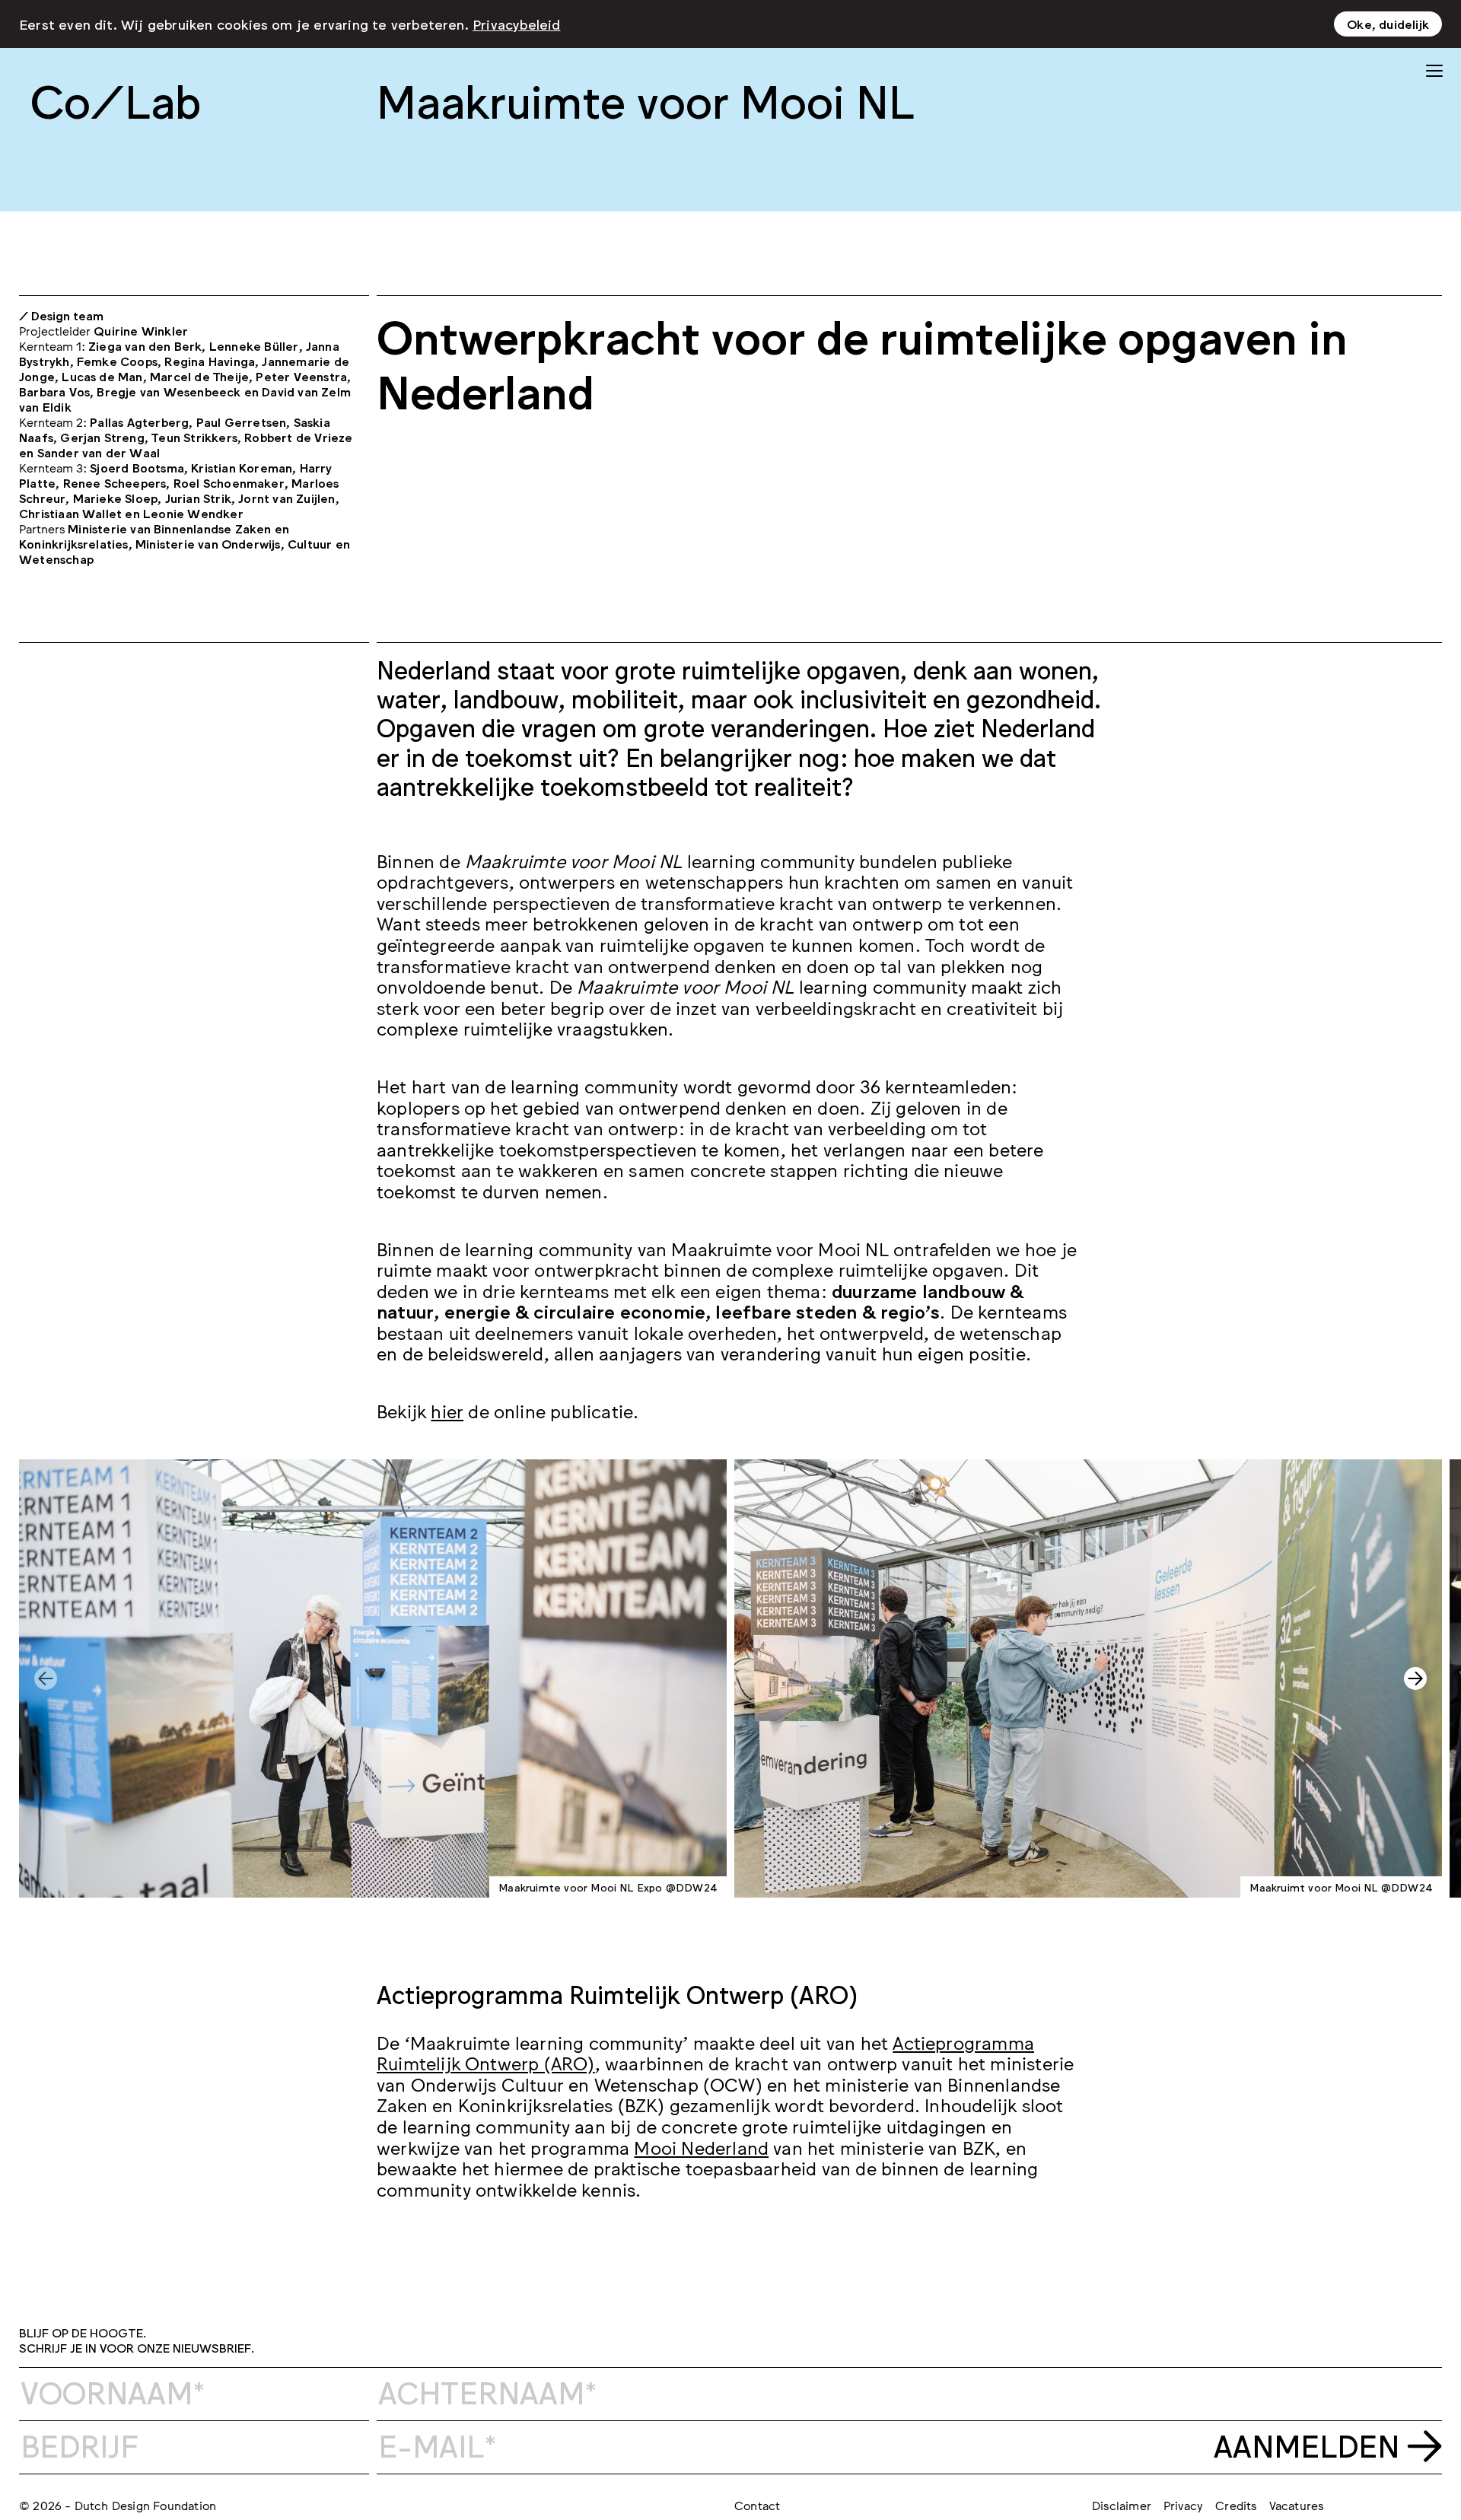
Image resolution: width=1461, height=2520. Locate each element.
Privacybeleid (517, 24)
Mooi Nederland (701, 2147)
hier (447, 1410)
